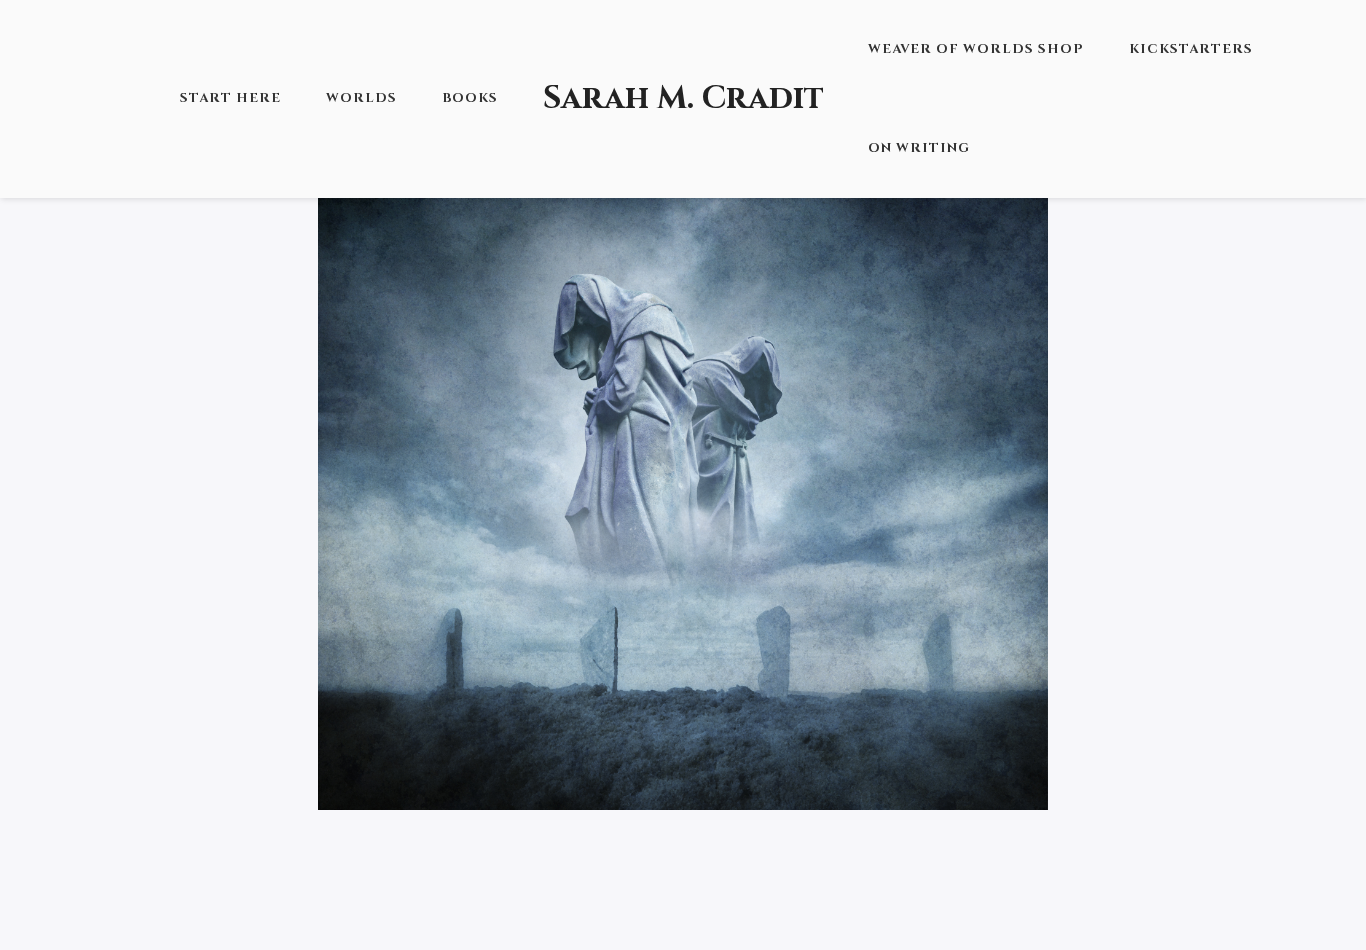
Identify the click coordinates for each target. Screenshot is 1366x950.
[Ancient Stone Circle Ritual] (683, 444)
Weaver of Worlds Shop (976, 49)
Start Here (230, 98)
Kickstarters (1191, 49)
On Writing (919, 148)
